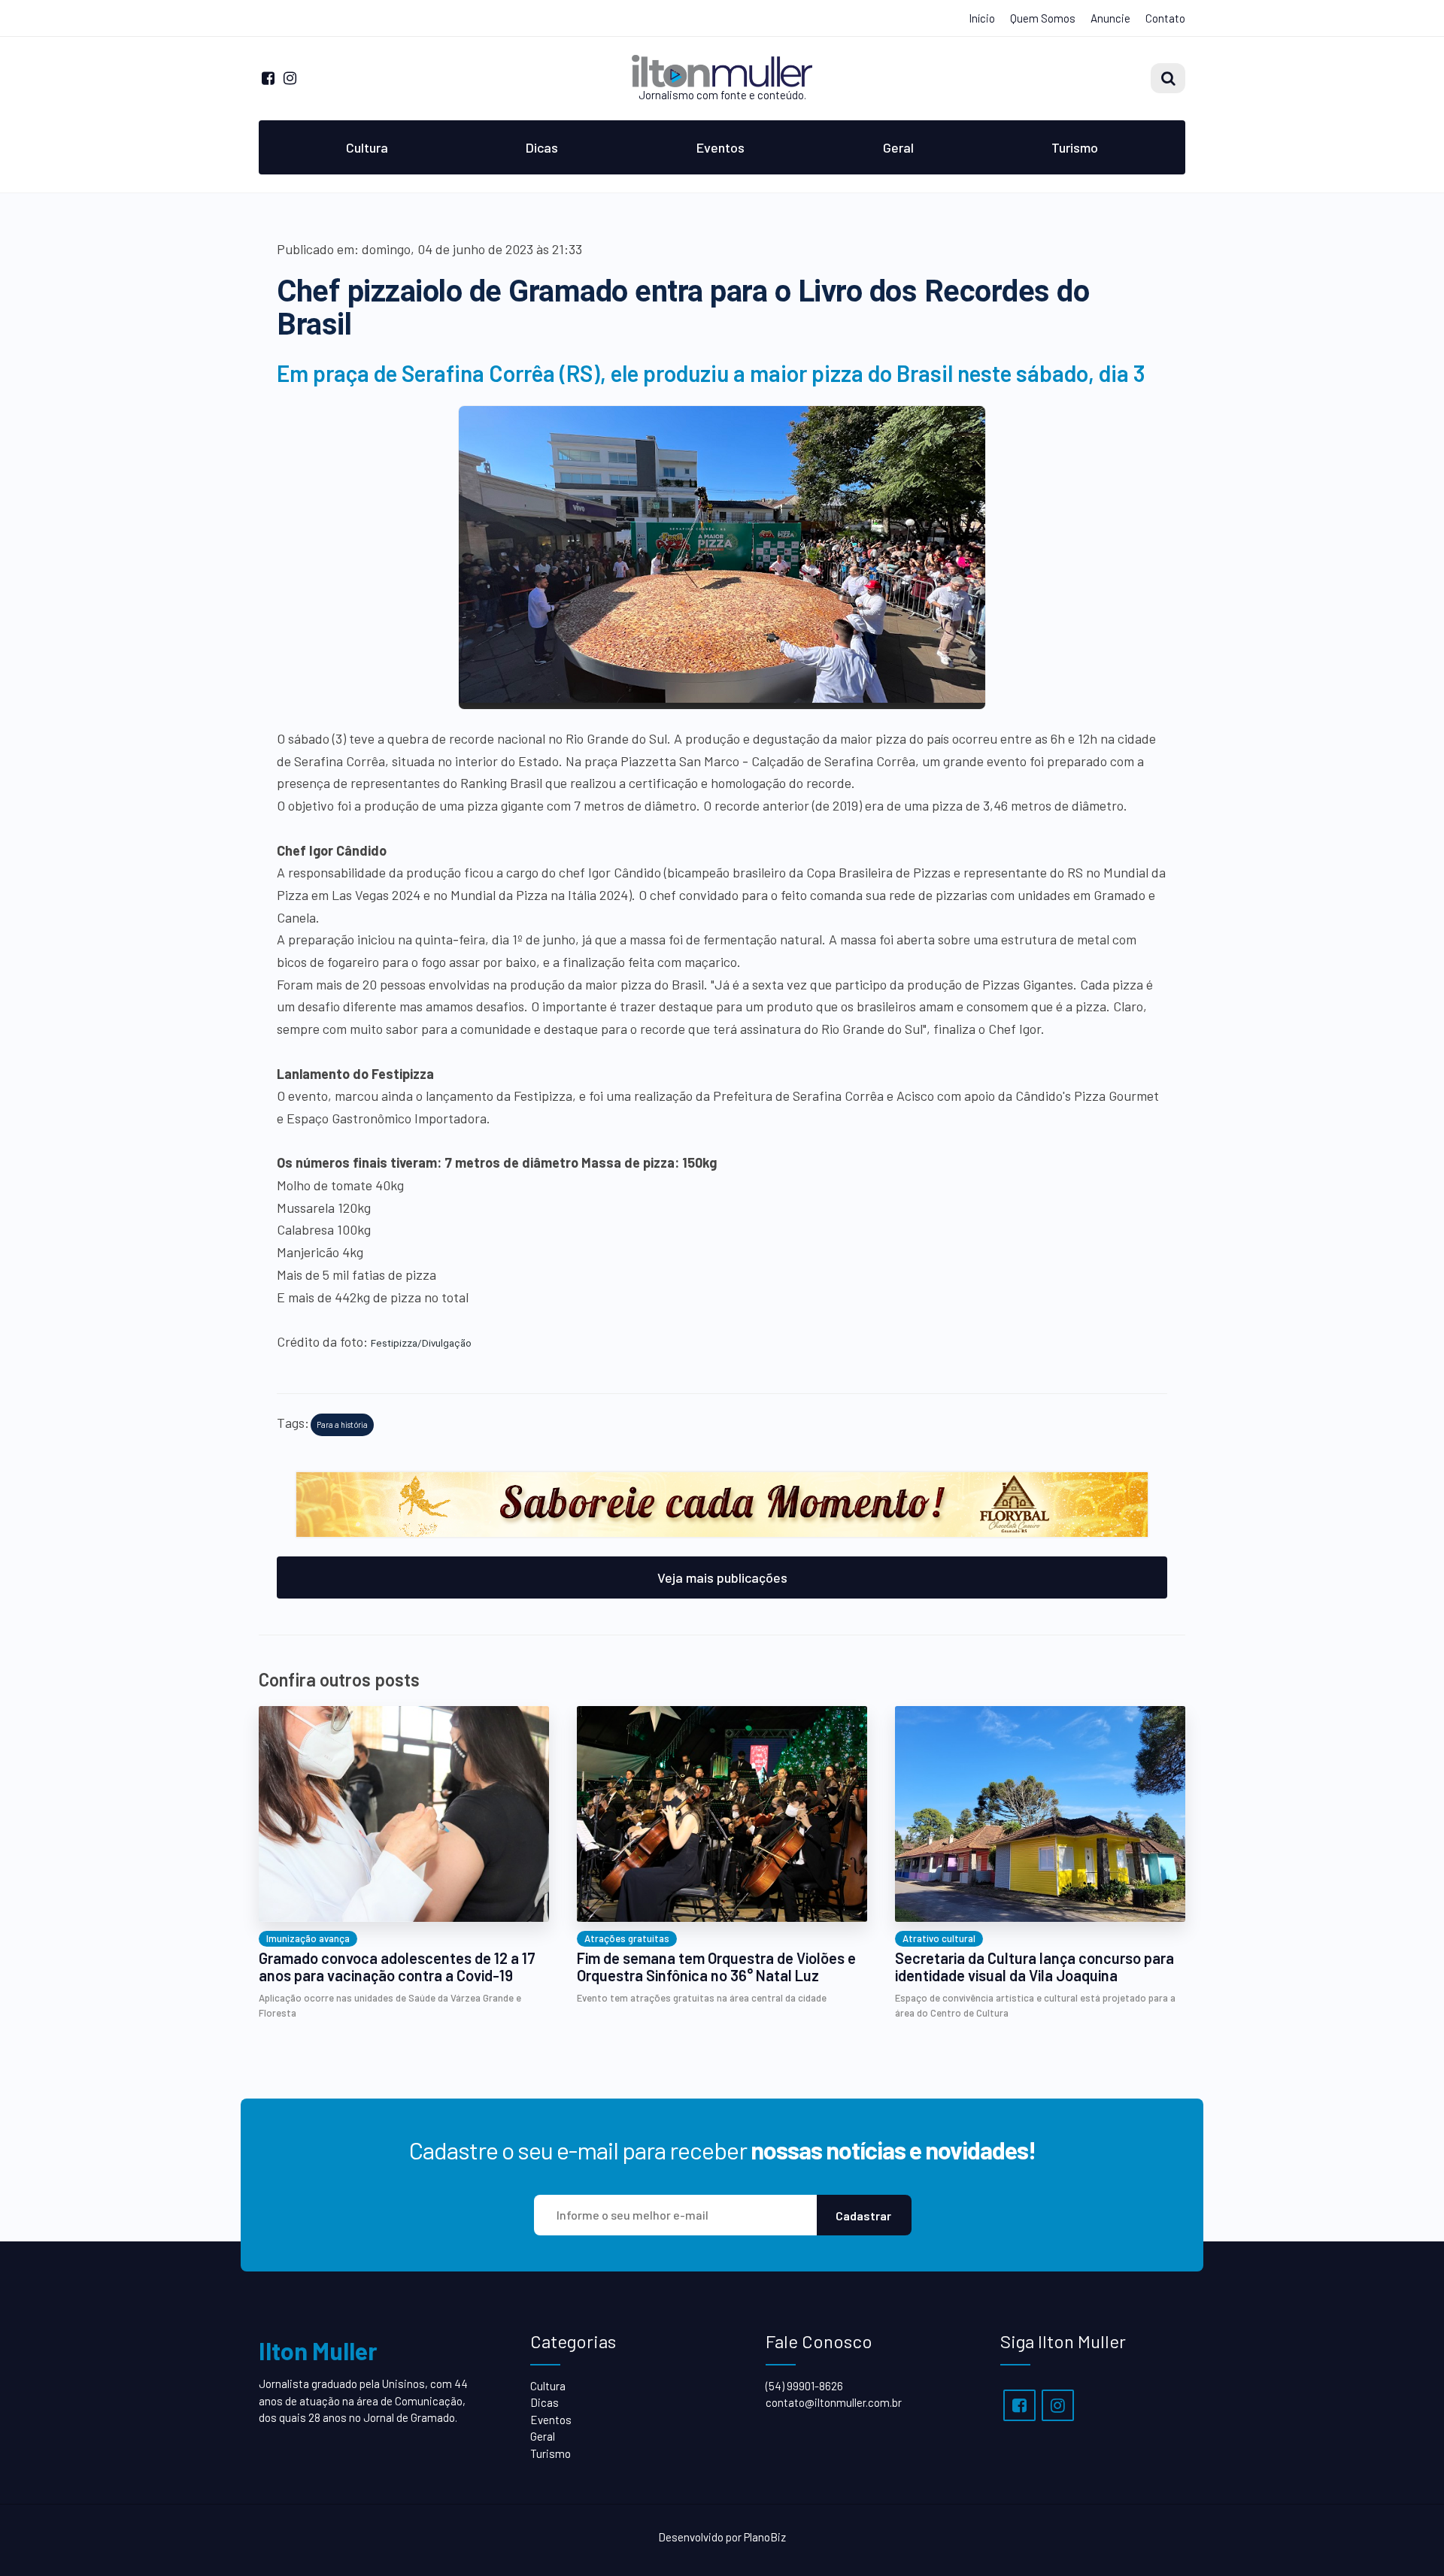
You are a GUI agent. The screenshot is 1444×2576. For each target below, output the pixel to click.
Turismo (1075, 147)
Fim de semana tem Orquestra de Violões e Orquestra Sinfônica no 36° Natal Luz (716, 1967)
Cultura (367, 147)
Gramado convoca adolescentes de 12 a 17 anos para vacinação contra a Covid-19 (397, 1967)
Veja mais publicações (722, 1577)
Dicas (542, 147)
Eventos (720, 147)
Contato (1165, 18)
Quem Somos (1043, 18)
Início (982, 18)
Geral (898, 147)
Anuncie (1110, 18)
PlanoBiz (765, 2537)
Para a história (342, 1424)
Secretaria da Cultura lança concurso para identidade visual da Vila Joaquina (1034, 1967)
